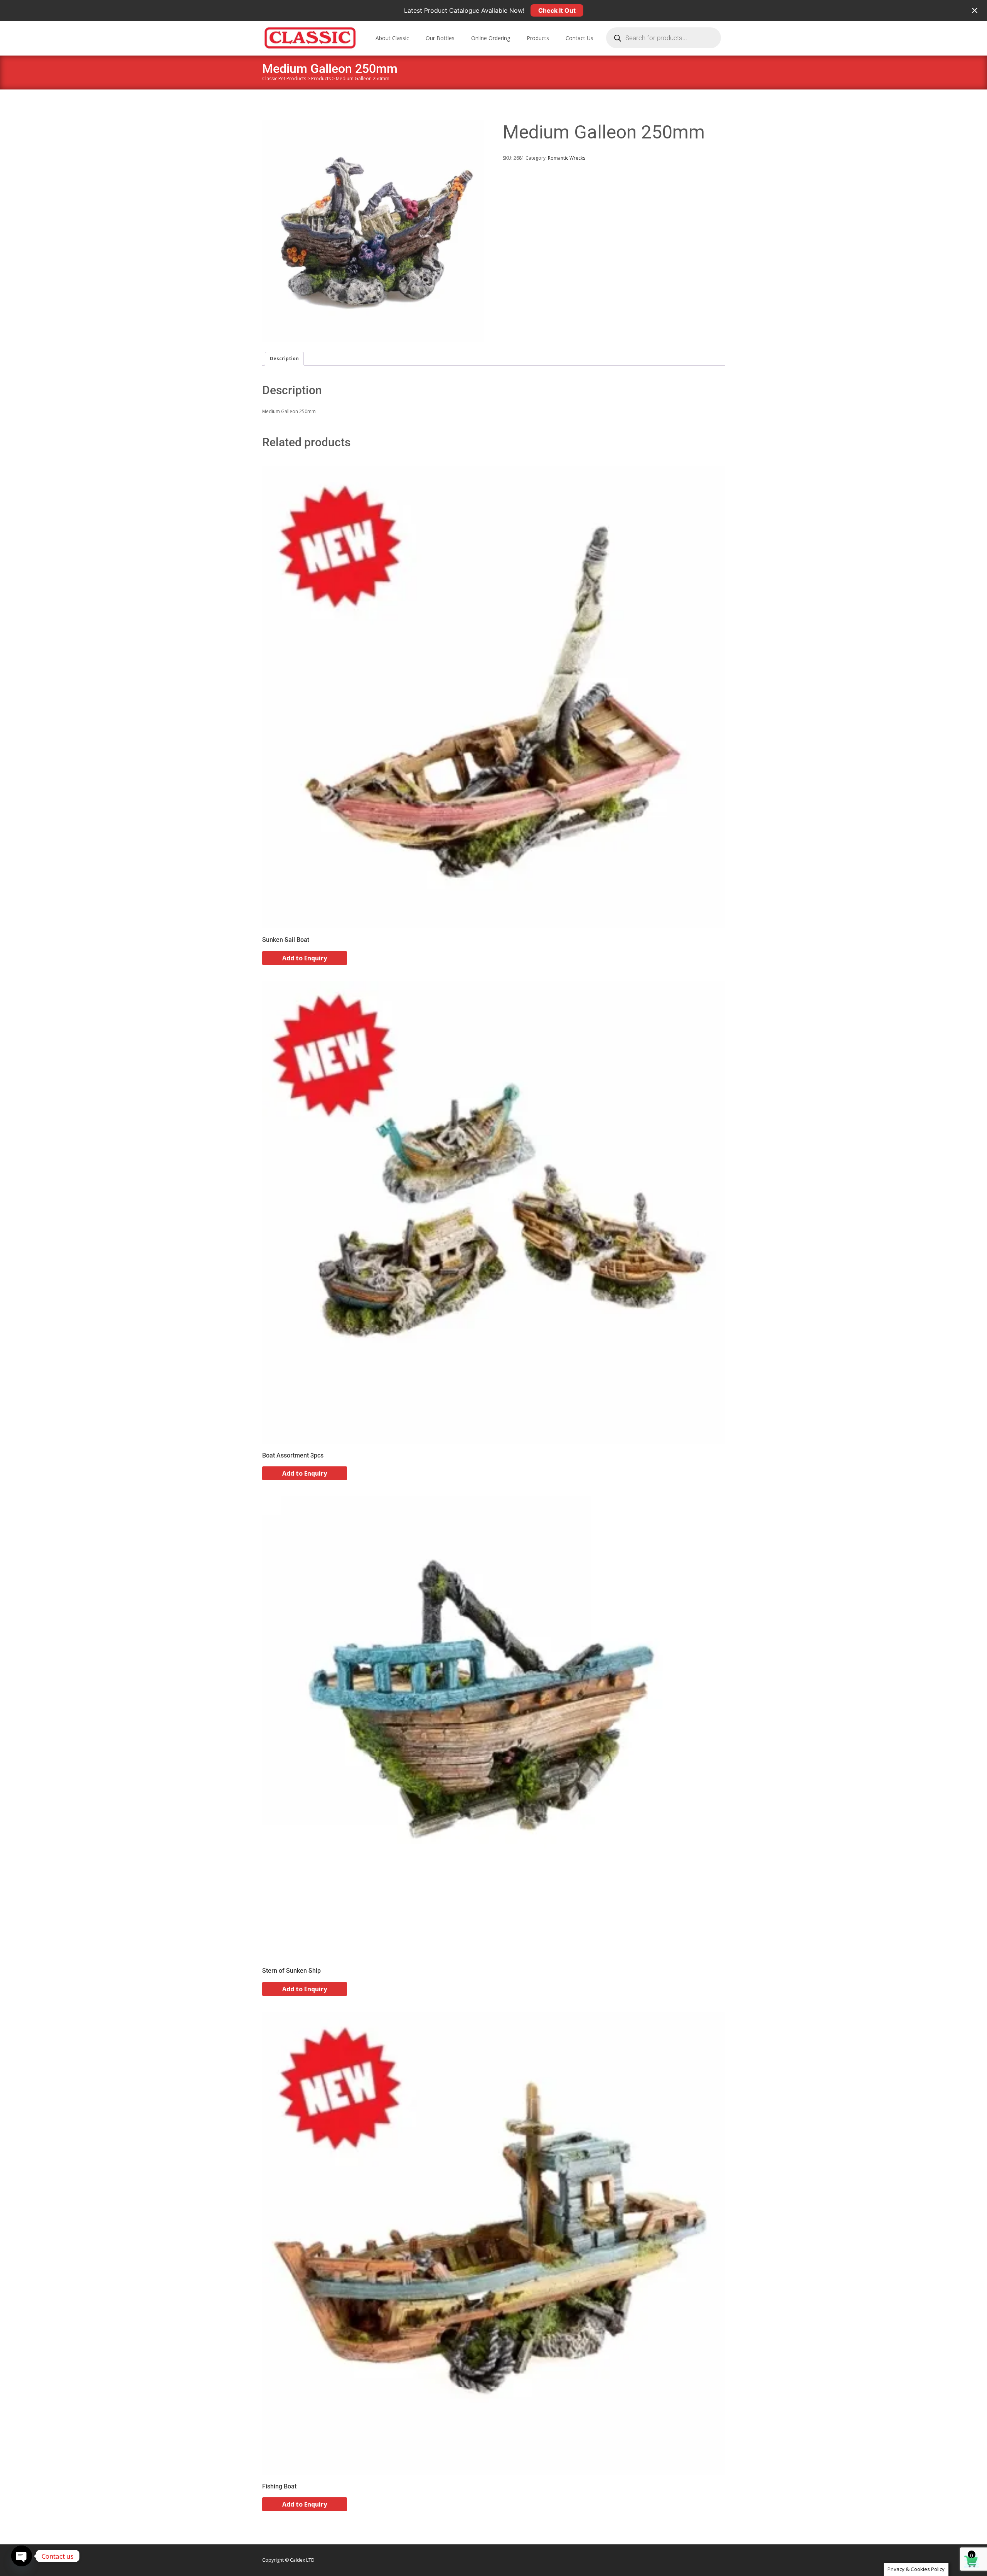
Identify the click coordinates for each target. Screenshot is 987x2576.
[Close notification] (975, 10)
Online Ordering (491, 38)
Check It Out (557, 10)
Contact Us (579, 38)
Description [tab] (284, 358)
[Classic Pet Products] (304, 36)
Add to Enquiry (305, 958)
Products (538, 38)
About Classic (392, 38)
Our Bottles (440, 38)
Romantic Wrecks (567, 158)
